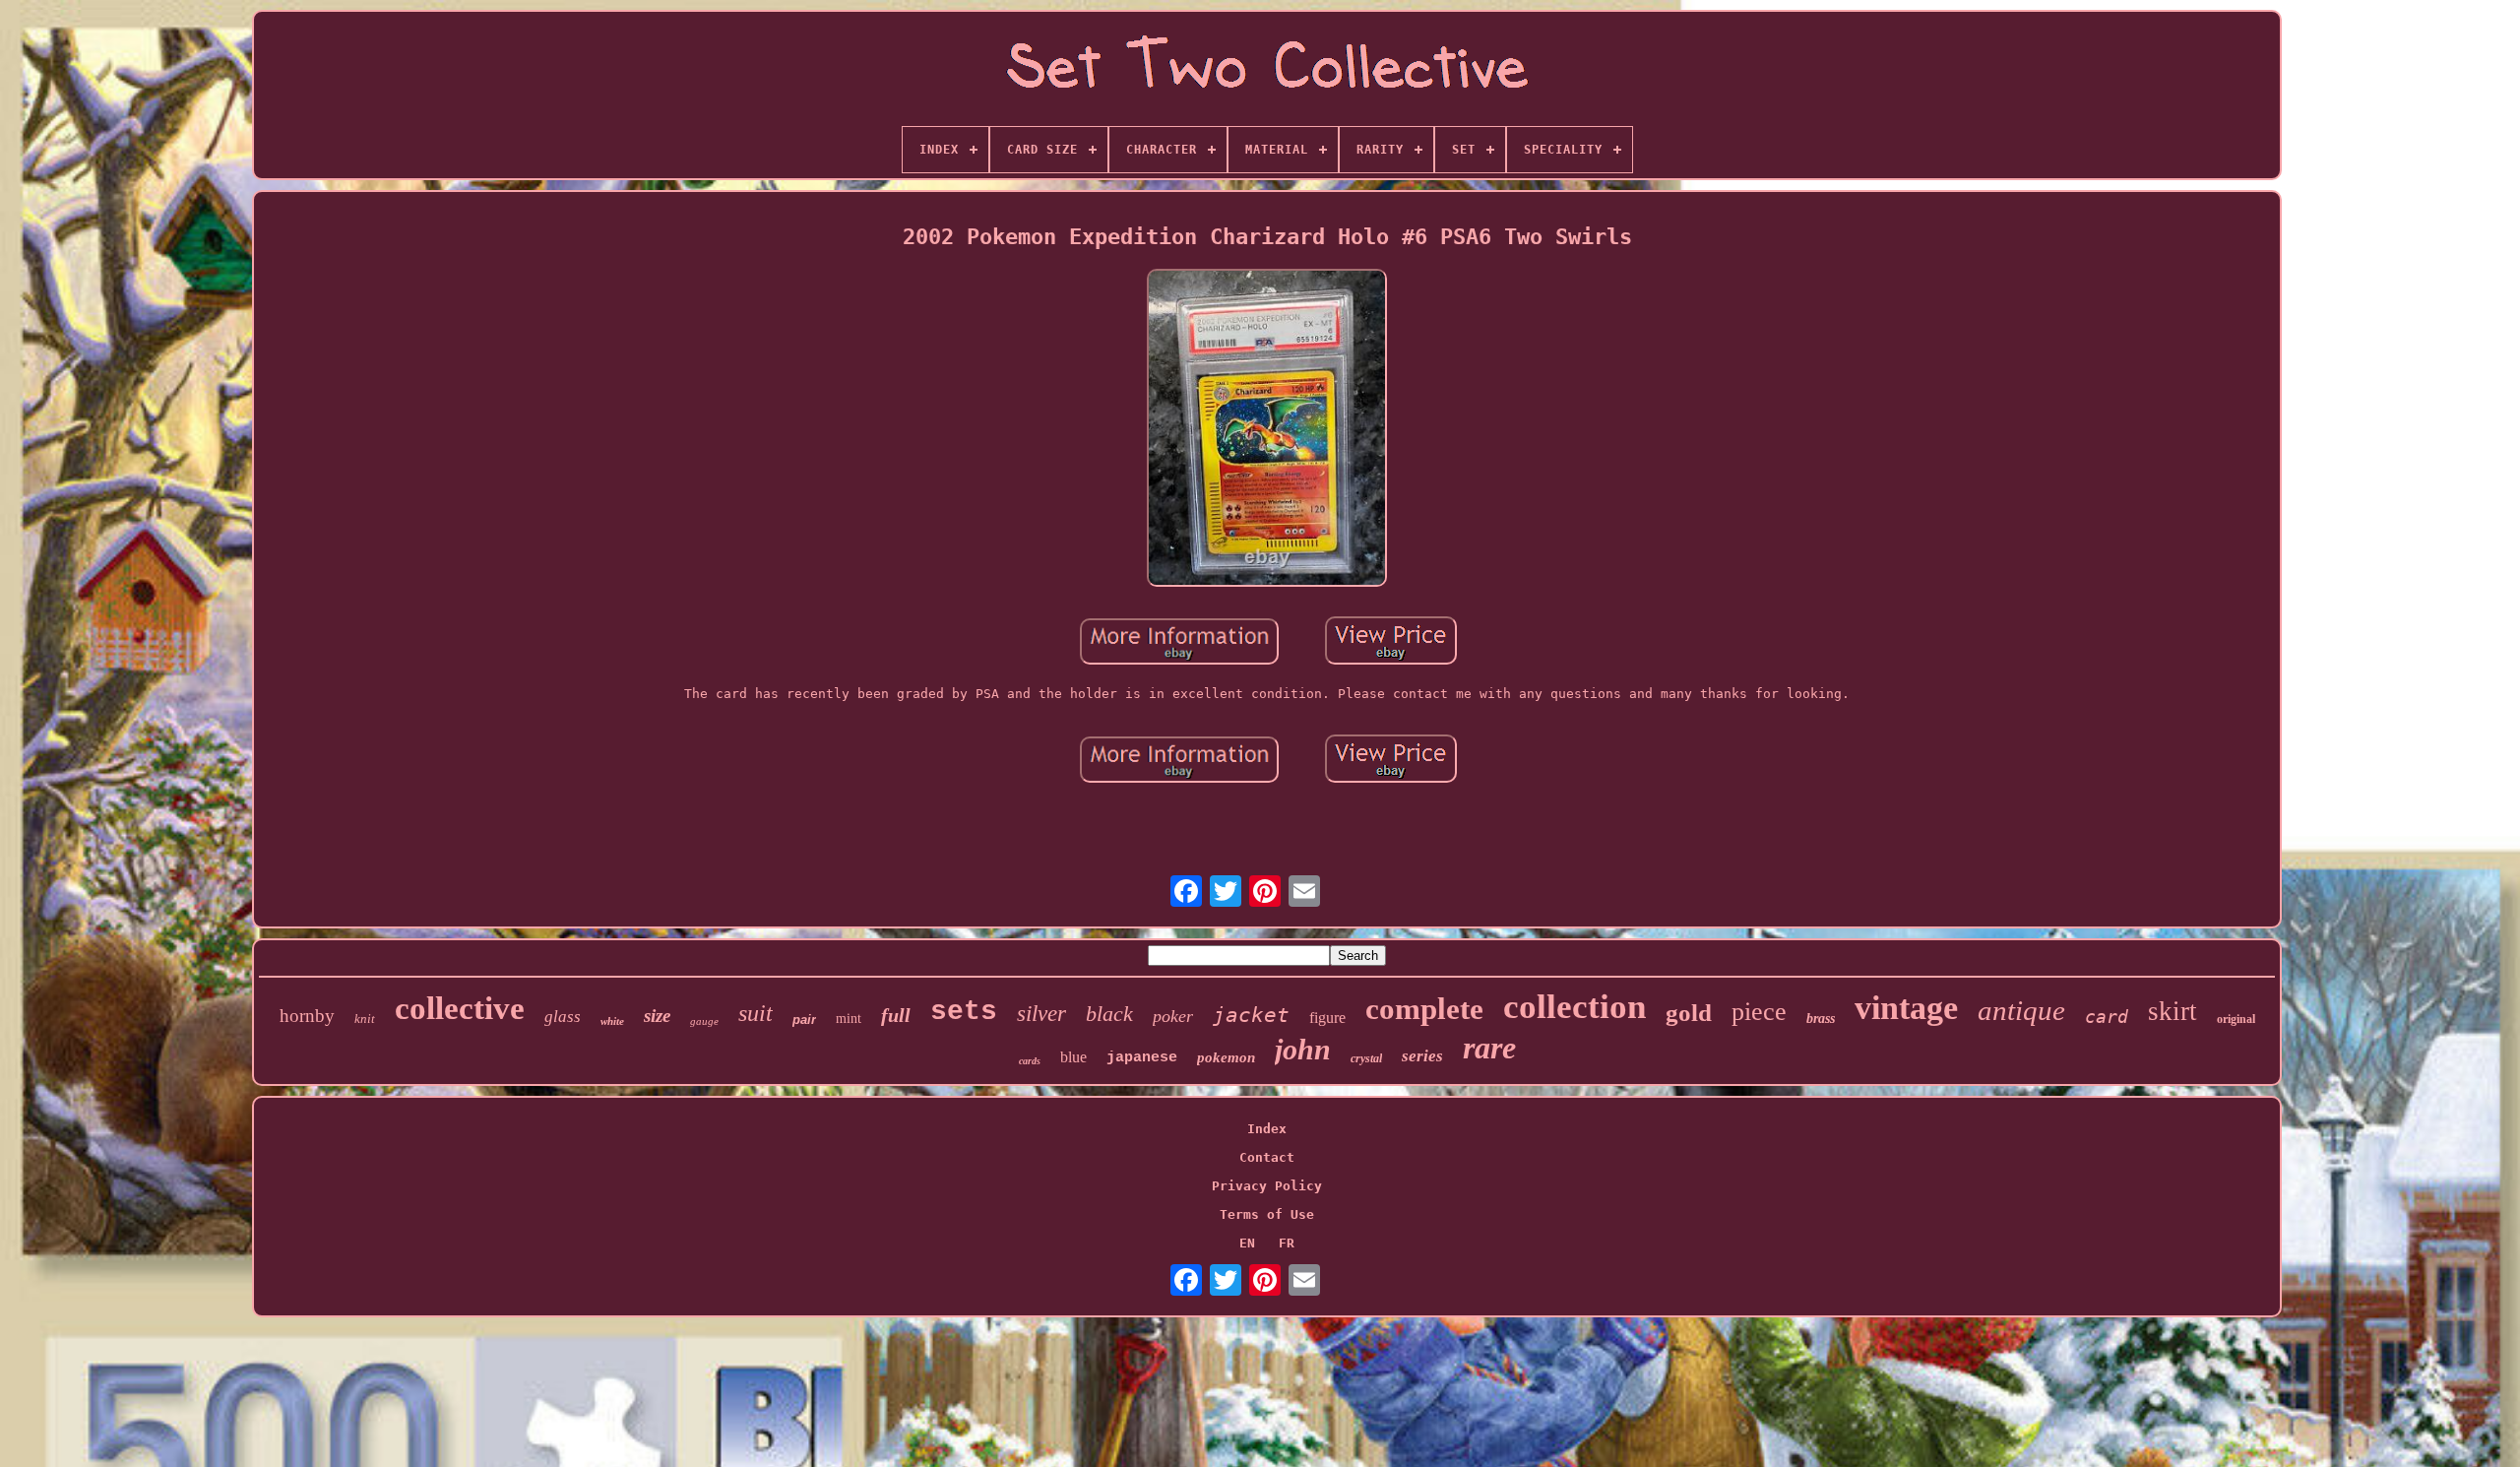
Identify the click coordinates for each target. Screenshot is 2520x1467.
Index (1267, 1129)
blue (1073, 1057)
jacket (1251, 1015)
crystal (1366, 1058)
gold (1689, 1013)
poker (1173, 1016)
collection (1575, 1007)
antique (2021, 1010)
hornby (307, 1016)
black (1109, 1014)
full (896, 1015)
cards (1030, 1061)
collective (460, 1008)
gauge (704, 1021)
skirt (2173, 1011)
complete (1424, 1009)
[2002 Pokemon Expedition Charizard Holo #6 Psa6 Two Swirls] (1267, 429)
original (2236, 1019)
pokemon (1226, 1057)
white (612, 1021)
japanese (1142, 1058)
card (2107, 1017)
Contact (1267, 1157)
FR (1287, 1243)
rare (1489, 1048)
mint (849, 1019)
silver (1041, 1014)
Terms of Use (1267, 1214)
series (1422, 1056)
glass (563, 1017)
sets (964, 1012)
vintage (1906, 1008)
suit (756, 1013)
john (1303, 1049)
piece (1759, 1012)
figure (1327, 1018)
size (657, 1016)
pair (804, 1020)
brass (1821, 1019)
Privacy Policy (1267, 1186)
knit (365, 1019)
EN (1247, 1243)
